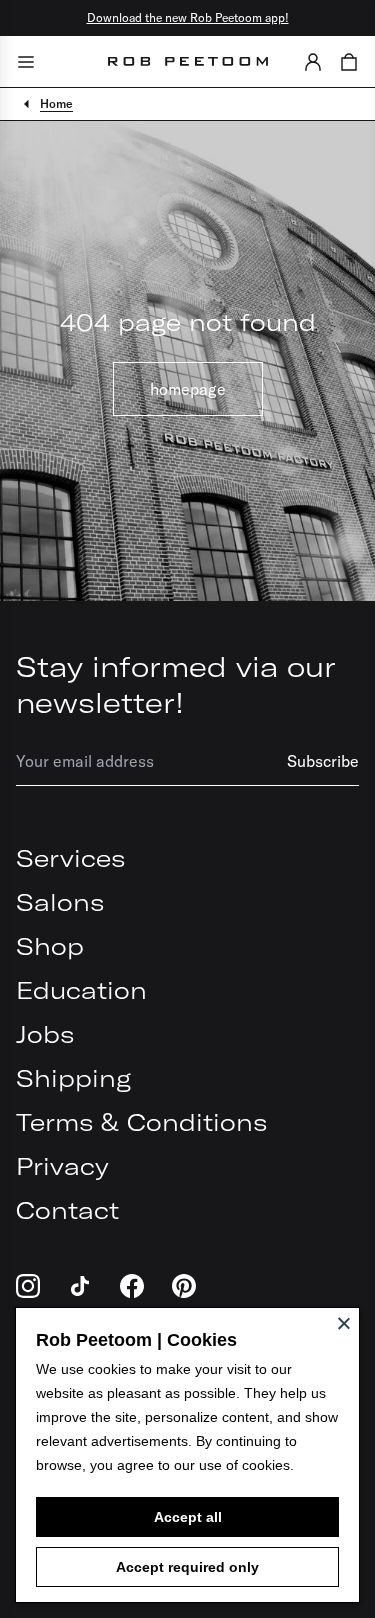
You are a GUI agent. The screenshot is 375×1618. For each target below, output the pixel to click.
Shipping (73, 1078)
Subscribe (323, 761)
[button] (313, 61)
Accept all (188, 1517)
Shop (50, 946)
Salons (60, 902)
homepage (188, 389)
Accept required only (187, 1567)
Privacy (62, 1166)
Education (81, 990)
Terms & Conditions (141, 1122)
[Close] (344, 1323)
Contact (67, 1210)
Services (70, 858)
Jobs (45, 1034)
